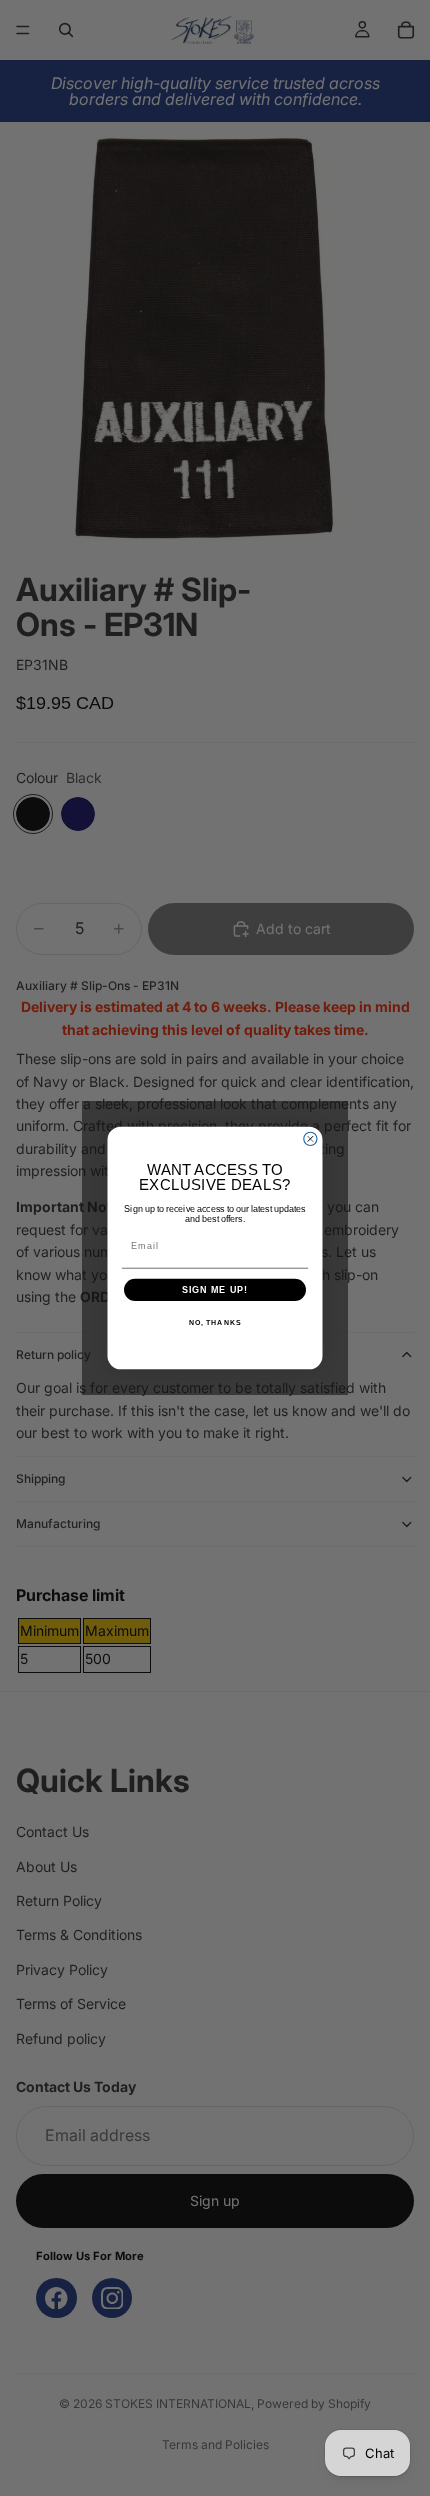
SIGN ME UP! (215, 1289)
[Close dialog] (310, 1138)
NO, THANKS (215, 1323)
